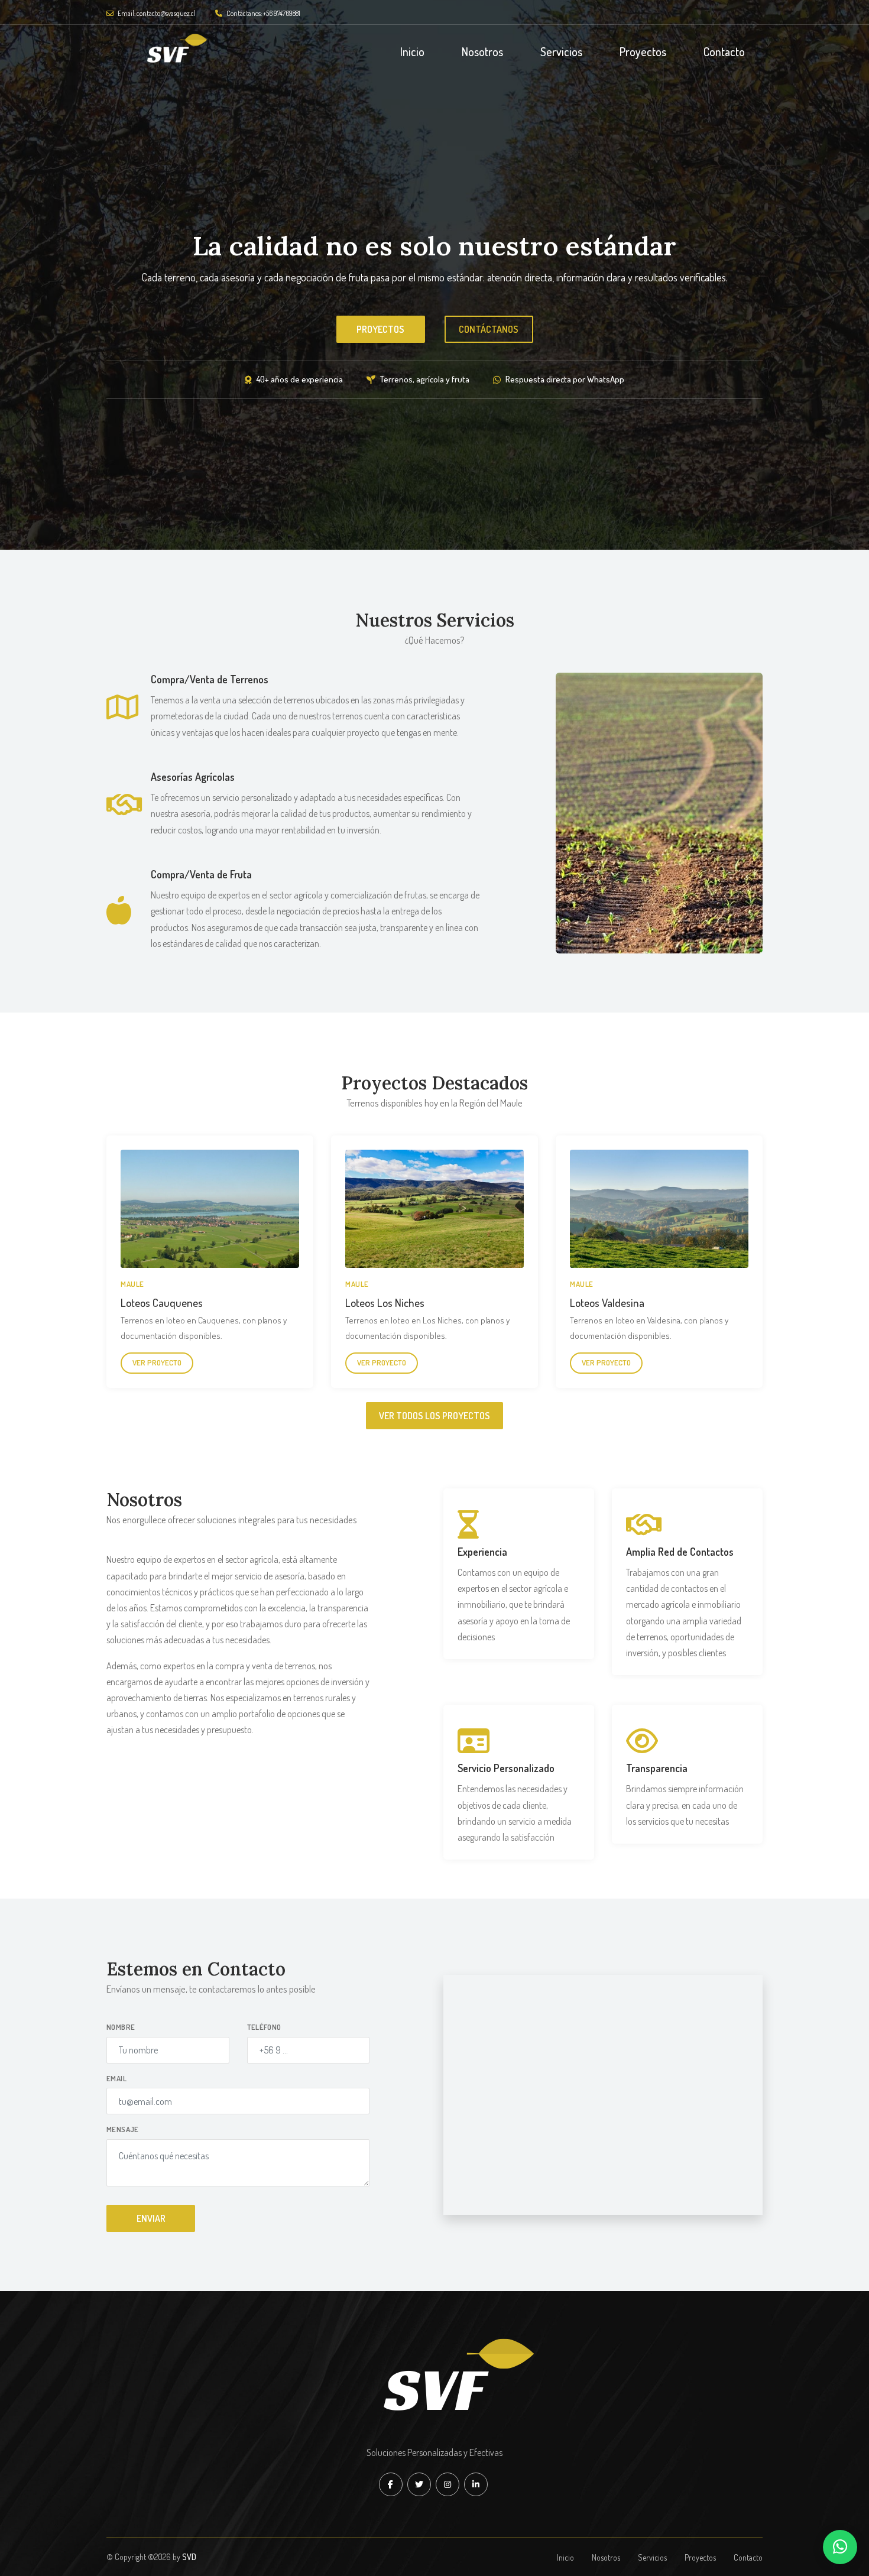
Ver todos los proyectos (434, 1416)
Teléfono (264, 2027)
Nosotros (482, 51)
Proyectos (643, 51)
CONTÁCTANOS (489, 339)
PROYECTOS (380, 339)
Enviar (151, 2218)
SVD (189, 2557)
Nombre (121, 2027)
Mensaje (123, 2129)
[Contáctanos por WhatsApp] (840, 2547)
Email (116, 2078)
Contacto (724, 51)
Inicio (412, 51)
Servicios (561, 51)
